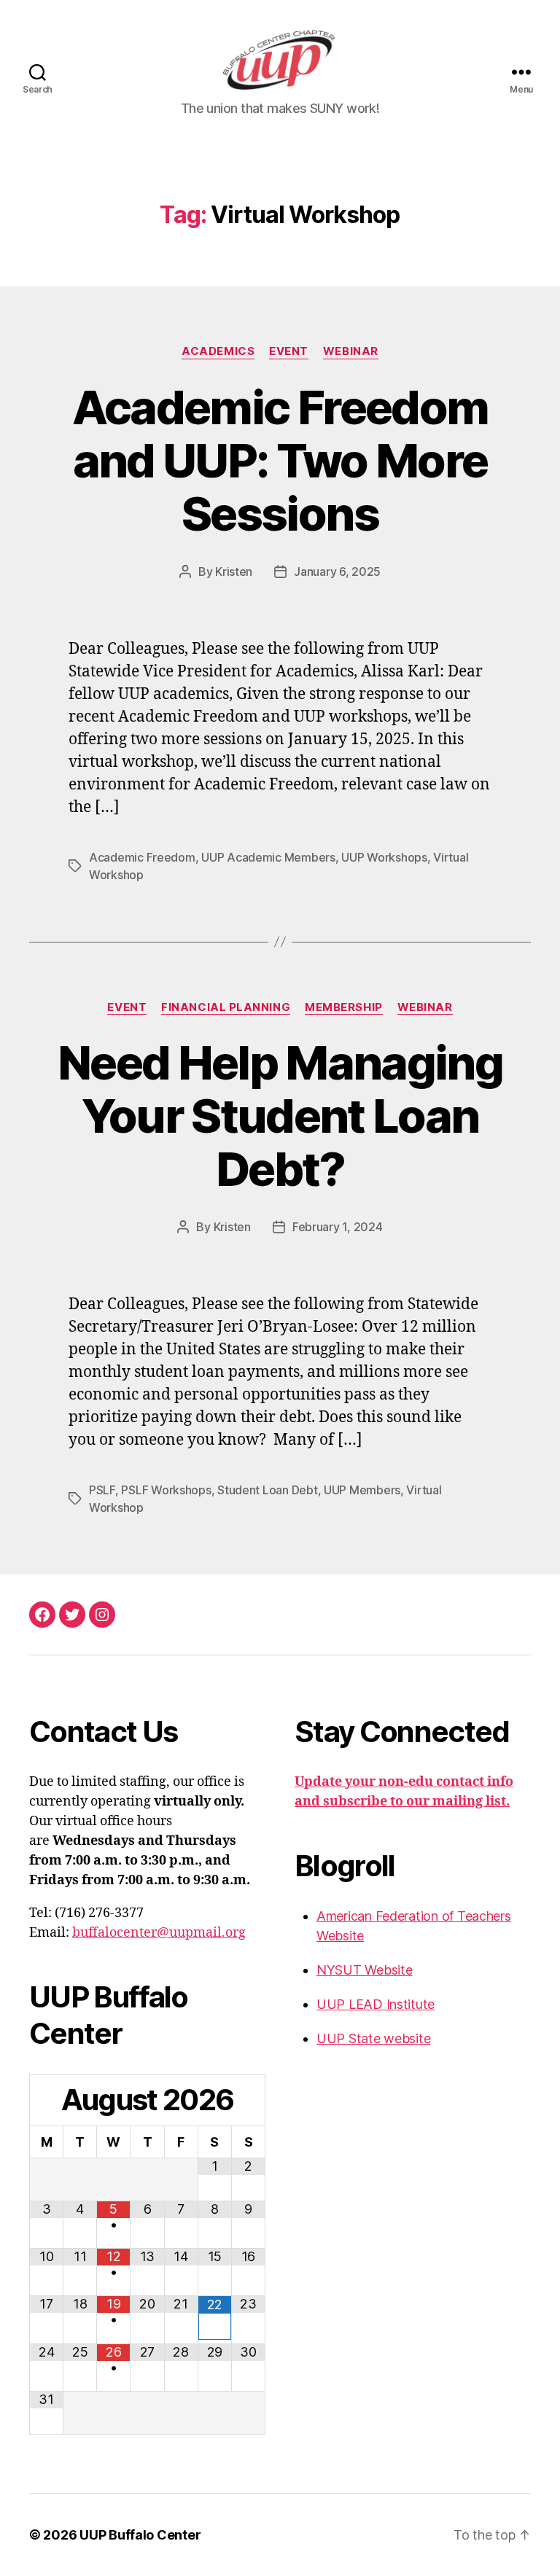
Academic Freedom (142, 857)
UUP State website (373, 2038)
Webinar (351, 351)
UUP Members (362, 1490)
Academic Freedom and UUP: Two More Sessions (280, 460)
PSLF (102, 1490)
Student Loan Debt (267, 1490)
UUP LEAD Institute (376, 2004)
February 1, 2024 (338, 1227)
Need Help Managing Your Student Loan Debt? (280, 1116)
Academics (218, 351)
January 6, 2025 (337, 571)
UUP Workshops (384, 857)
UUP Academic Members (268, 857)
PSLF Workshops (166, 1490)
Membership (344, 1007)
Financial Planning (226, 1007)
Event (289, 351)
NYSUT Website (365, 1970)
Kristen (234, 571)
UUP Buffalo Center (140, 2535)
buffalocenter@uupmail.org (159, 1933)
